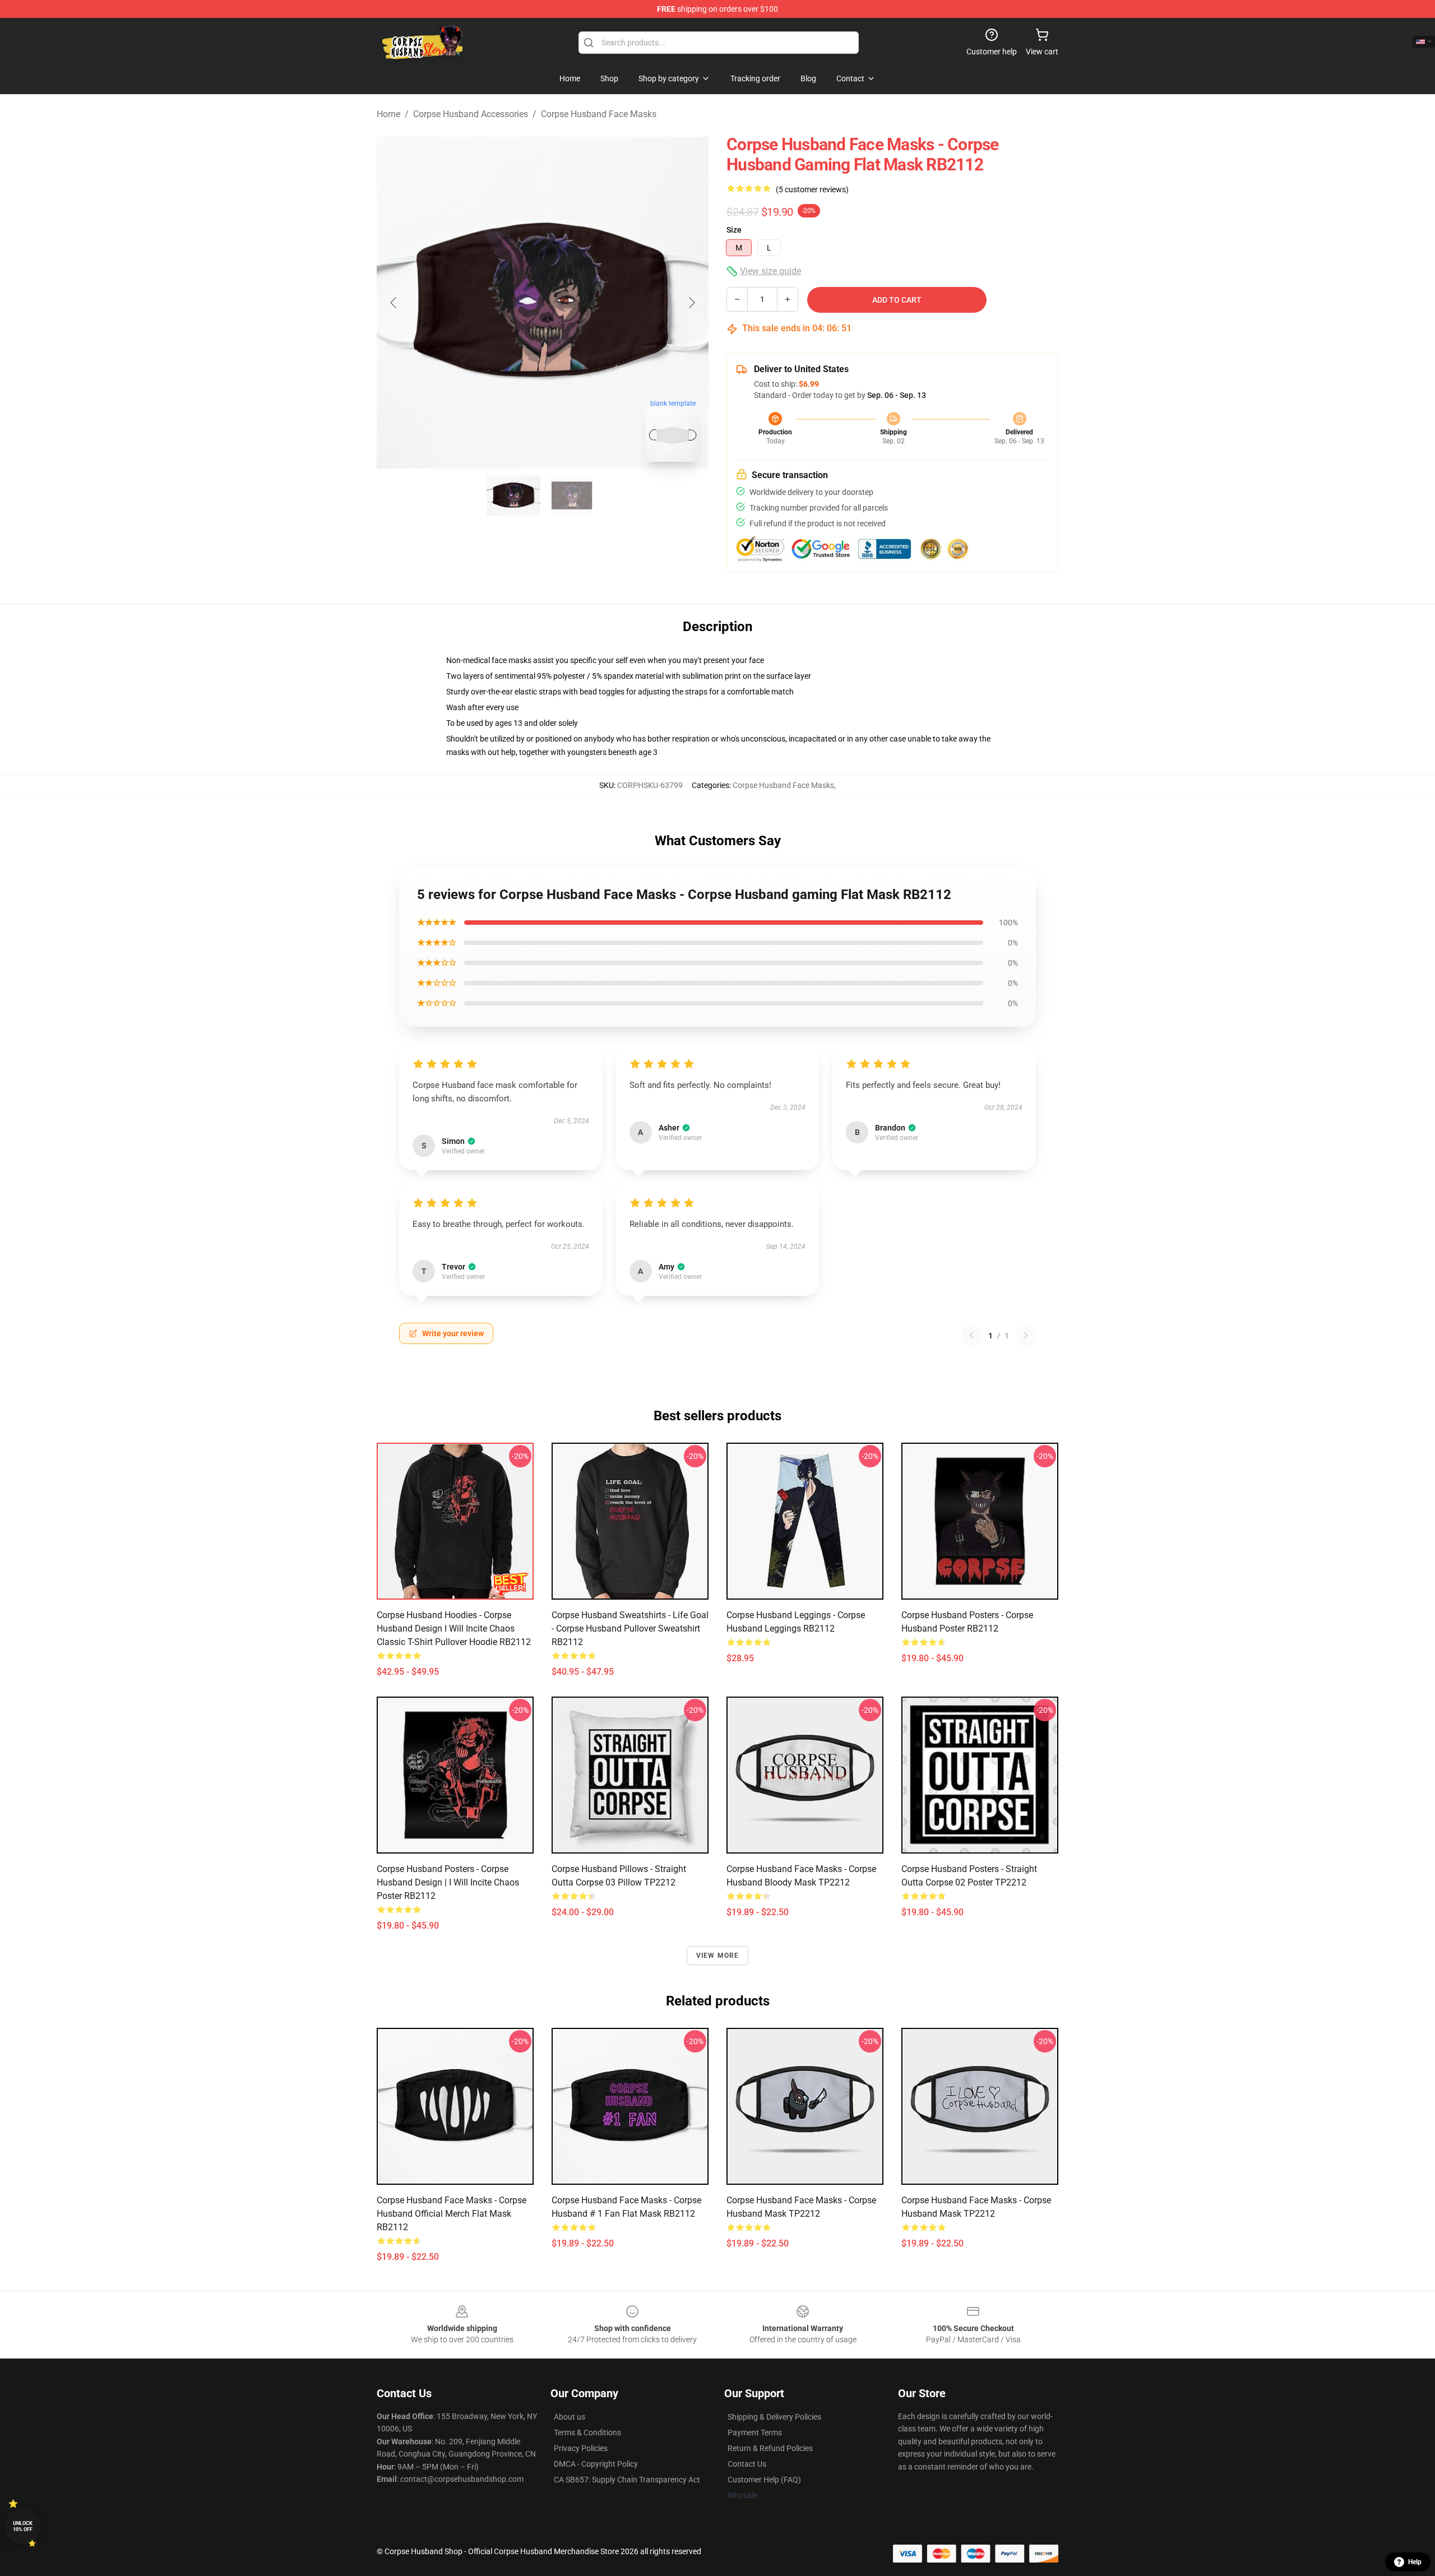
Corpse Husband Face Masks (599, 114)
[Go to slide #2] (572, 495)
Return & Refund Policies (770, 2448)
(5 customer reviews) (812, 189)
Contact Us (747, 2464)
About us (570, 2417)
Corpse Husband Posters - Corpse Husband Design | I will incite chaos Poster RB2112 (448, 1882)
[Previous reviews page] (971, 1336)
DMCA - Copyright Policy (596, 2464)
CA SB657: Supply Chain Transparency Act (627, 2480)
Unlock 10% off (23, 2526)
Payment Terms (755, 2433)
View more (718, 1956)
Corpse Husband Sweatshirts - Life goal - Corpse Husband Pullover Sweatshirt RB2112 (630, 1628)
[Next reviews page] (1026, 1336)
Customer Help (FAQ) (764, 2480)
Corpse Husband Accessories (471, 114)
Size (734, 230)
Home (388, 114)
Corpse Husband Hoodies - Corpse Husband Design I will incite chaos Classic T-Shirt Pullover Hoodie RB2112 (454, 1628)
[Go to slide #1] (513, 495)
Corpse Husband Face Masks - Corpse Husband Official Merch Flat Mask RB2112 (452, 2214)
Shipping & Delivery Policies (774, 2417)
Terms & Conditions (587, 2433)
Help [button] (1415, 2562)
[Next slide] (691, 303)
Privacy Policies (581, 2448)
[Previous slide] (394, 303)
